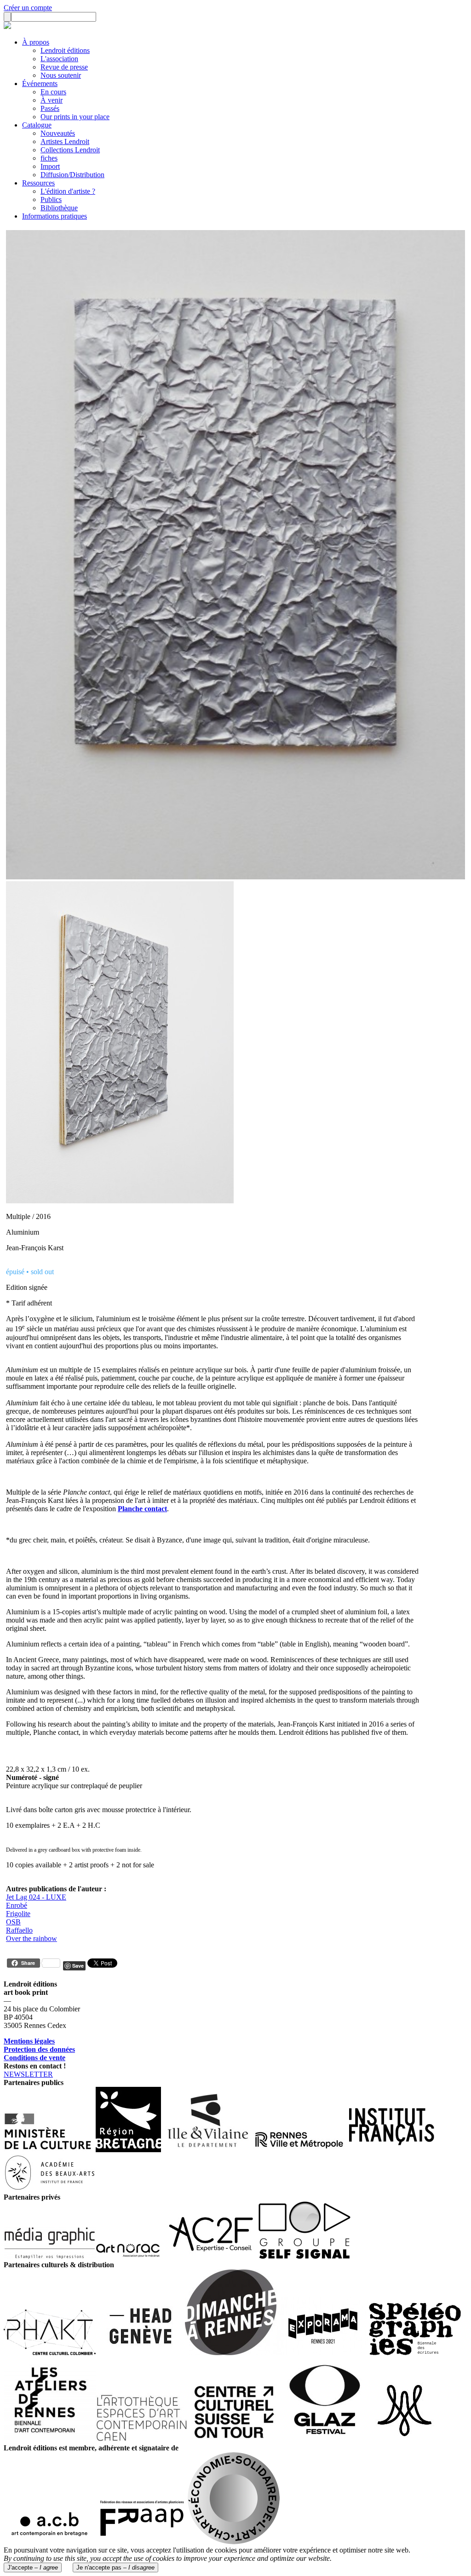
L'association (59, 59)
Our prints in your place (75, 117)
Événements (40, 84)
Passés (50, 108)
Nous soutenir (61, 75)
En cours (53, 92)
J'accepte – (33, 2567)
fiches (49, 158)
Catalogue (37, 125)
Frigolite (18, 1914)
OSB (13, 1922)
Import (50, 166)
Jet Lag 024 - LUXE (36, 1897)
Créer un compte (28, 8)
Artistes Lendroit (65, 142)
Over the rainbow (32, 1938)
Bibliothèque (59, 208)
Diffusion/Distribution (72, 175)
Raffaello (19, 1930)
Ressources (38, 183)
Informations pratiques (55, 216)
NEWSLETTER (28, 2074)
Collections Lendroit (70, 150)
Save (78, 1966)
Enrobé (17, 1905)
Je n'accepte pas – (115, 2567)
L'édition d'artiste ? (68, 191)
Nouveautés (58, 133)
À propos (36, 42)
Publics (51, 199)
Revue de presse (64, 67)
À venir (52, 100)
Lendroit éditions (65, 50)
